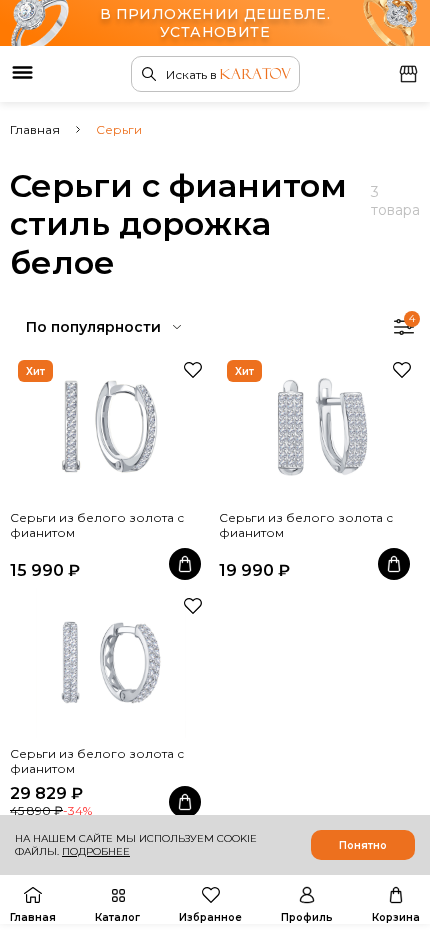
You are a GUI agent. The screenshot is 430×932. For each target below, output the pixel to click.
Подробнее (96, 851)
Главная (35, 129)
